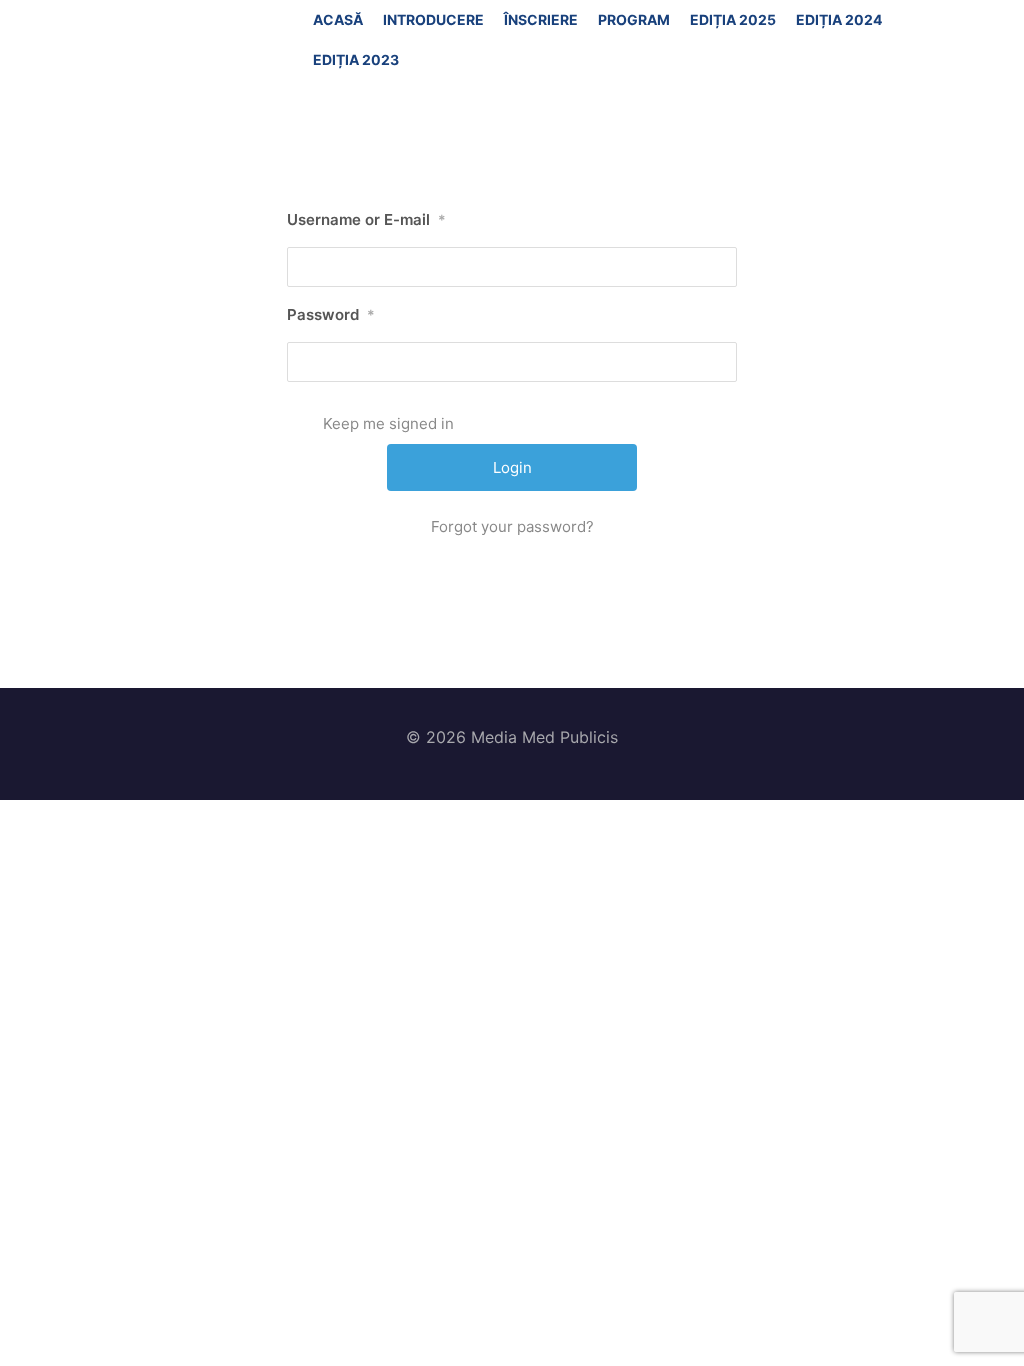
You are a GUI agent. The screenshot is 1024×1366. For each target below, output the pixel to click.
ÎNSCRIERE (541, 19)
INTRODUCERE (433, 19)
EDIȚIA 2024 (839, 19)
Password (331, 314)
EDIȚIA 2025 (733, 19)
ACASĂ (338, 19)
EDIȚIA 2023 (356, 59)
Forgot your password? (512, 526)
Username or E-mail (366, 219)
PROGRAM (634, 19)
